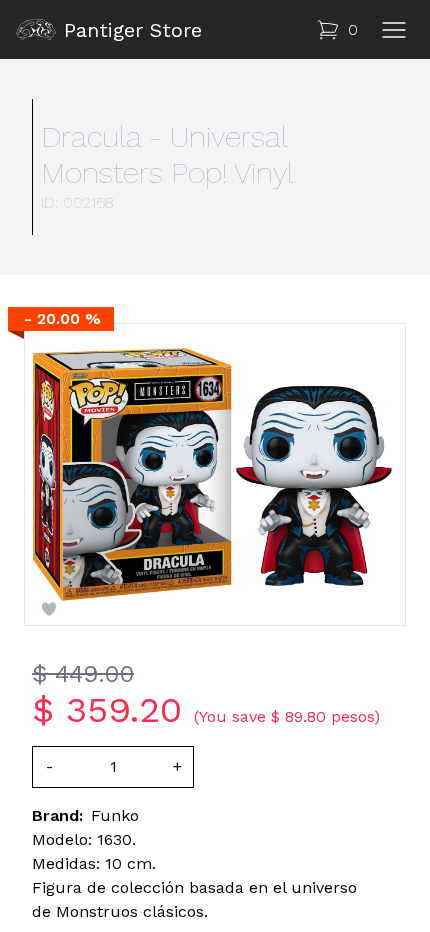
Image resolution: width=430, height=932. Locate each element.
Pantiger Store (133, 30)
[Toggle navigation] (394, 30)
